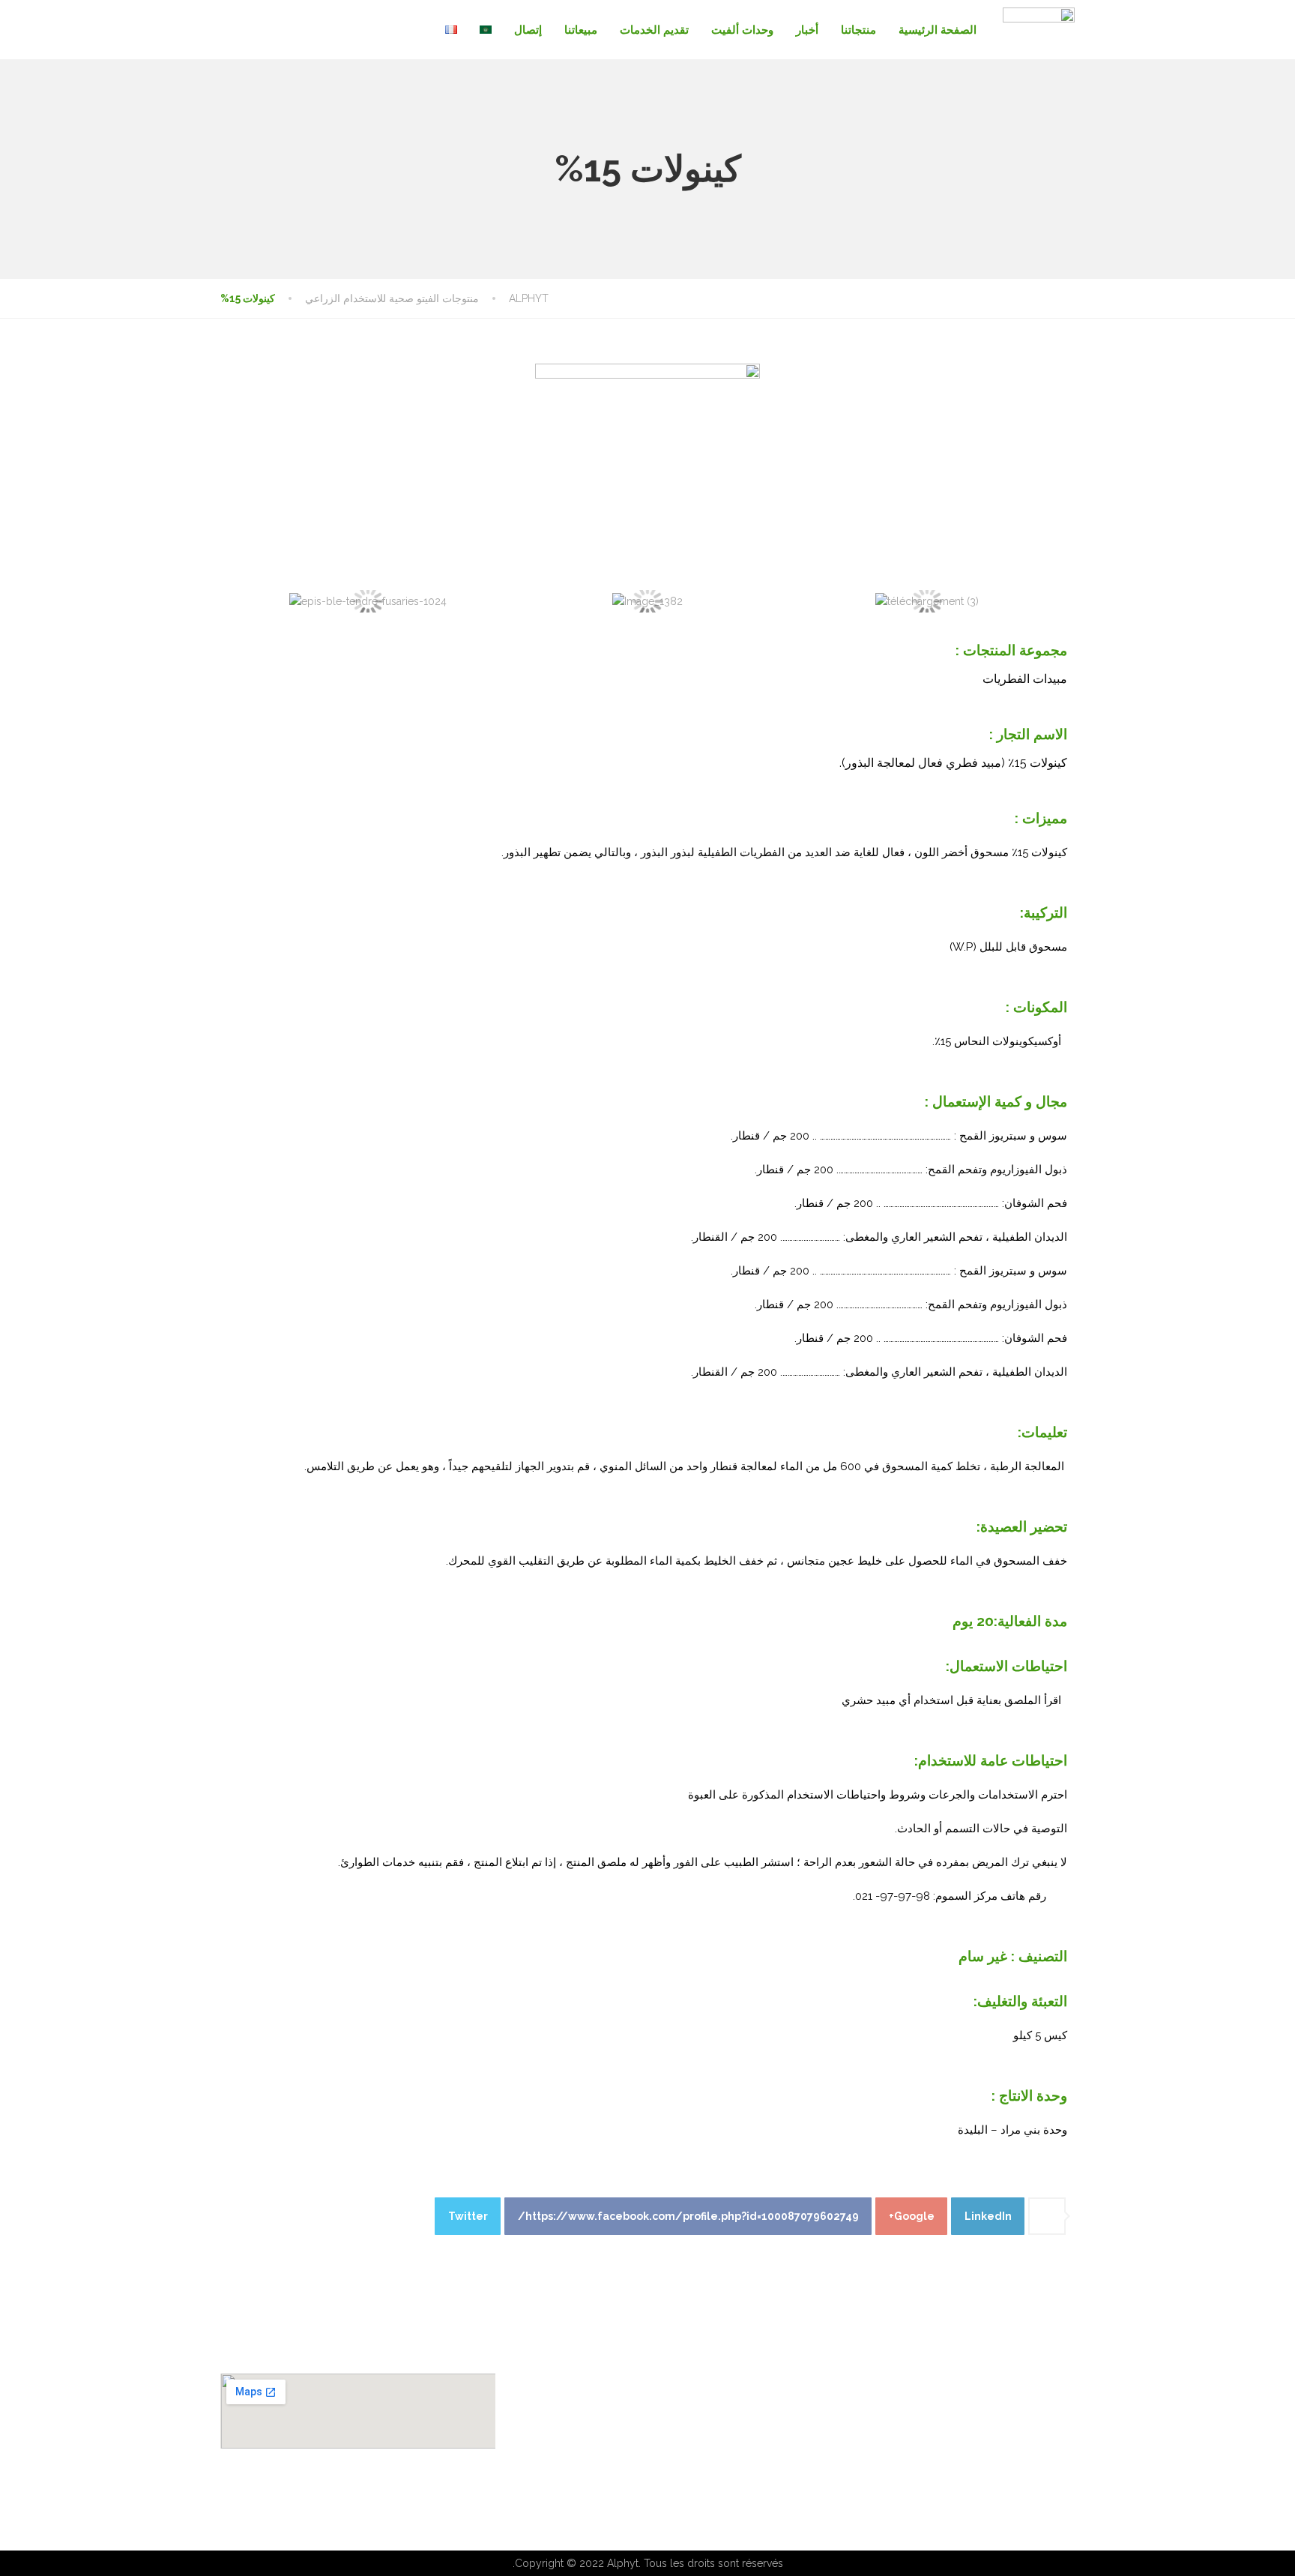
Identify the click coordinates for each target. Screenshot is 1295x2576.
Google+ (912, 2216)
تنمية (1060, 2430)
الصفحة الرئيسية (938, 30)
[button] (242, 602)
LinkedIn (988, 2216)
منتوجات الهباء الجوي (736, 2407)
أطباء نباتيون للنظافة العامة (722, 2385)
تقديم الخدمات (654, 30)
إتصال (528, 30)
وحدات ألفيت (742, 30)
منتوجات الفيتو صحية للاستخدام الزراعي (694, 2452)
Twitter (468, 2216)
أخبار (807, 30)
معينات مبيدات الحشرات (728, 2430)
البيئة (1060, 2452)
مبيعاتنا (581, 30)
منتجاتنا (858, 30)
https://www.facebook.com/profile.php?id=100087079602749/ (688, 2216)
